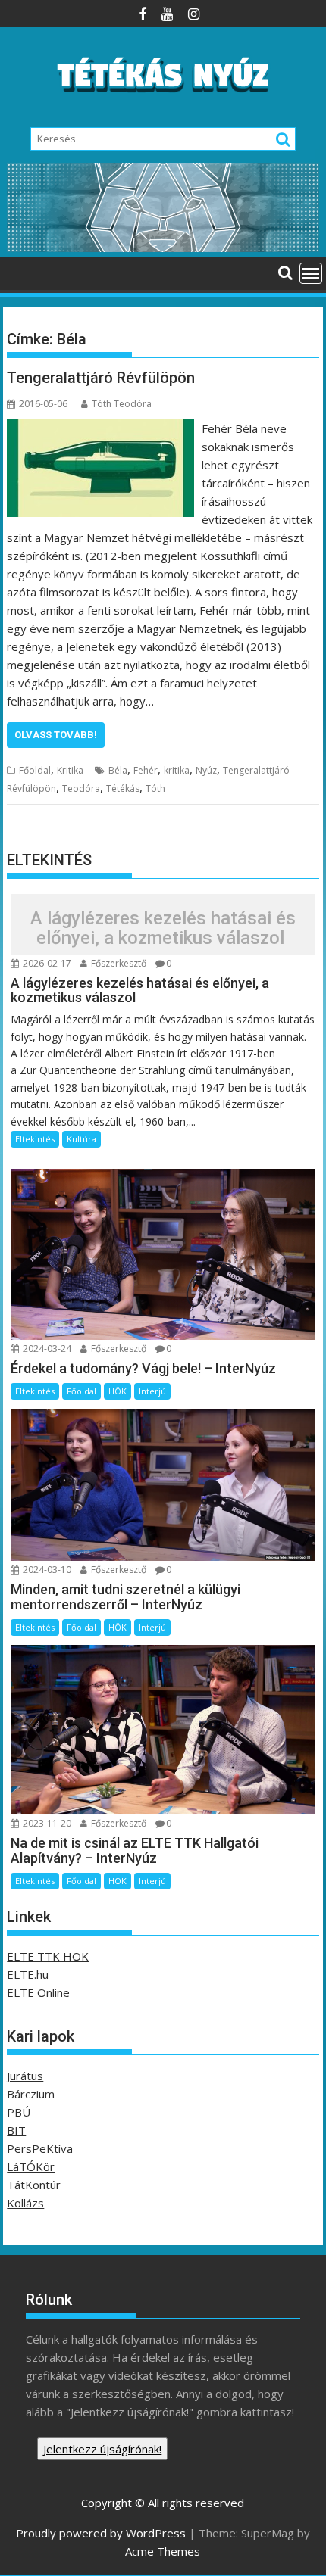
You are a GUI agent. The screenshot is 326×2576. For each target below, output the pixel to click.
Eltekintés (35, 1139)
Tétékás (123, 788)
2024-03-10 (46, 1570)
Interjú (152, 1391)
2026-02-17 (46, 963)
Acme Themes (163, 2551)
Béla (118, 770)
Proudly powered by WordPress (101, 2533)
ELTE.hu (28, 1974)
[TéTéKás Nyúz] (163, 248)
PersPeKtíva (40, 2148)
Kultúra (81, 1139)
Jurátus (25, 2076)
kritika (177, 770)
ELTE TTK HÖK (48, 1956)
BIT (16, 2130)
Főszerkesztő (118, 963)
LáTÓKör (31, 2166)
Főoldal (35, 770)
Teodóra (81, 788)
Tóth (155, 788)
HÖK (118, 1391)
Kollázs (25, 2203)
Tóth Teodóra (122, 404)
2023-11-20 (46, 1823)
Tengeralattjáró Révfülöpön (101, 378)
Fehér (146, 770)
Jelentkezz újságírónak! (102, 2449)
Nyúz (206, 770)
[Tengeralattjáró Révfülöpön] (100, 428)
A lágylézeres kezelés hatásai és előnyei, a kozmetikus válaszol (163, 928)
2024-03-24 (46, 1349)
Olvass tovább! (56, 735)
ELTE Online (38, 1992)
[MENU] (311, 273)
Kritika (70, 770)
